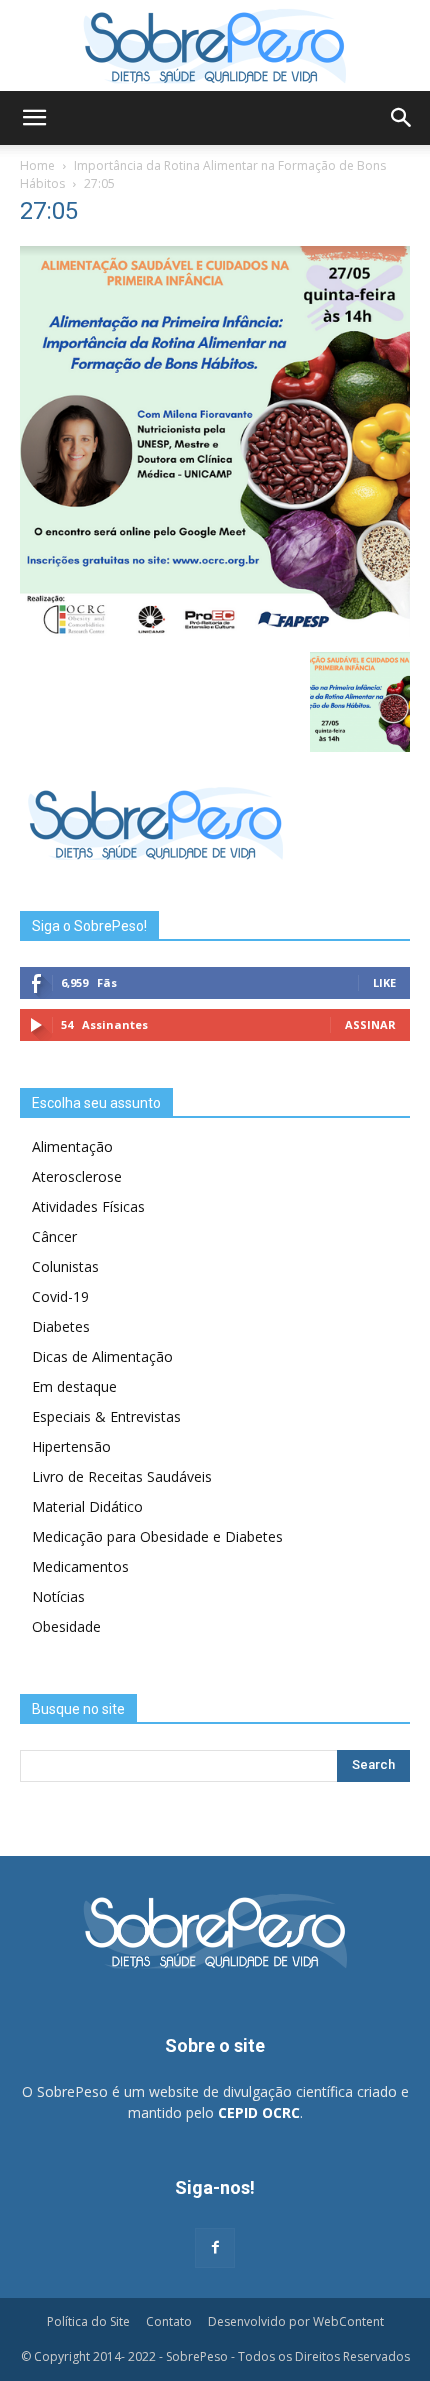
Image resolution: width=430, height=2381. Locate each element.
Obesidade (66, 1626)
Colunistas (65, 1266)
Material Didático (87, 1506)
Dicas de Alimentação (102, 1356)
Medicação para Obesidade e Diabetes (157, 1536)
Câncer (54, 1236)
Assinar (370, 1024)
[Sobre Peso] (215, 46)
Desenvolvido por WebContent (296, 2321)
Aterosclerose (77, 1176)
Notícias (58, 1596)
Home (37, 165)
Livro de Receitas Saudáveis (122, 1476)
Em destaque (74, 1386)
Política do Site (88, 2321)
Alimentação (72, 1146)
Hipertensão (71, 1446)
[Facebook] (215, 2248)
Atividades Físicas (88, 1206)
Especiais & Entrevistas (106, 1416)
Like (384, 982)
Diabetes (61, 1326)
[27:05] (215, 631)
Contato (169, 2321)
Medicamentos (80, 1566)
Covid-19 (60, 1296)
